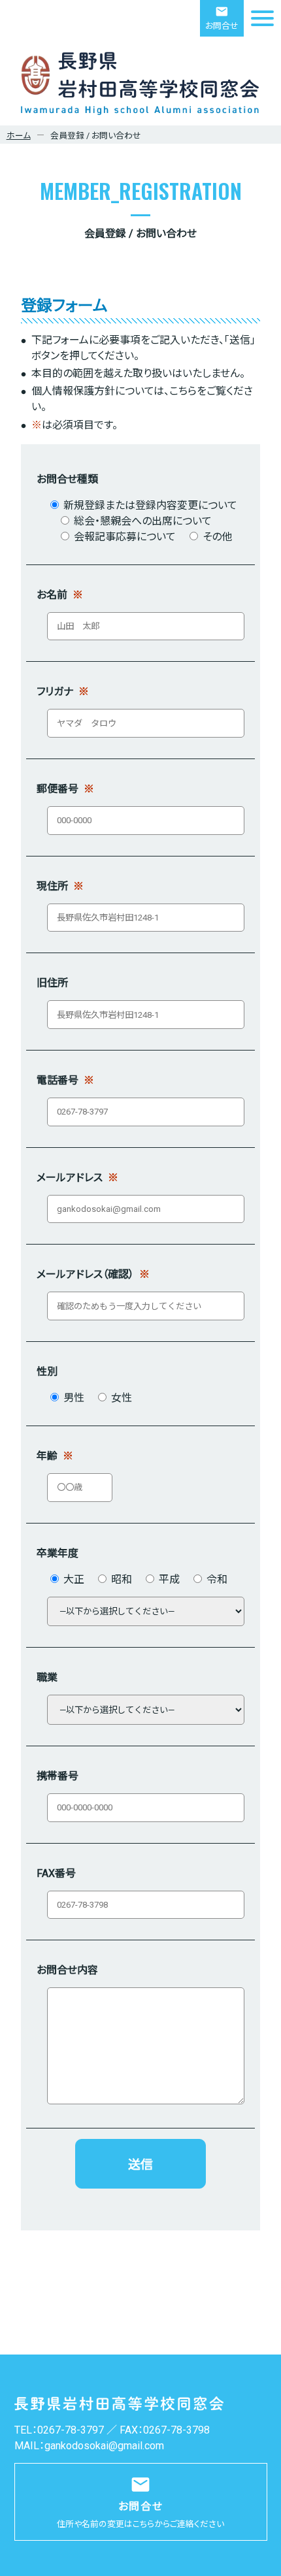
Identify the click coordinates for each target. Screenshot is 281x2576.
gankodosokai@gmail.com (104, 2446)
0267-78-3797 (71, 2430)
